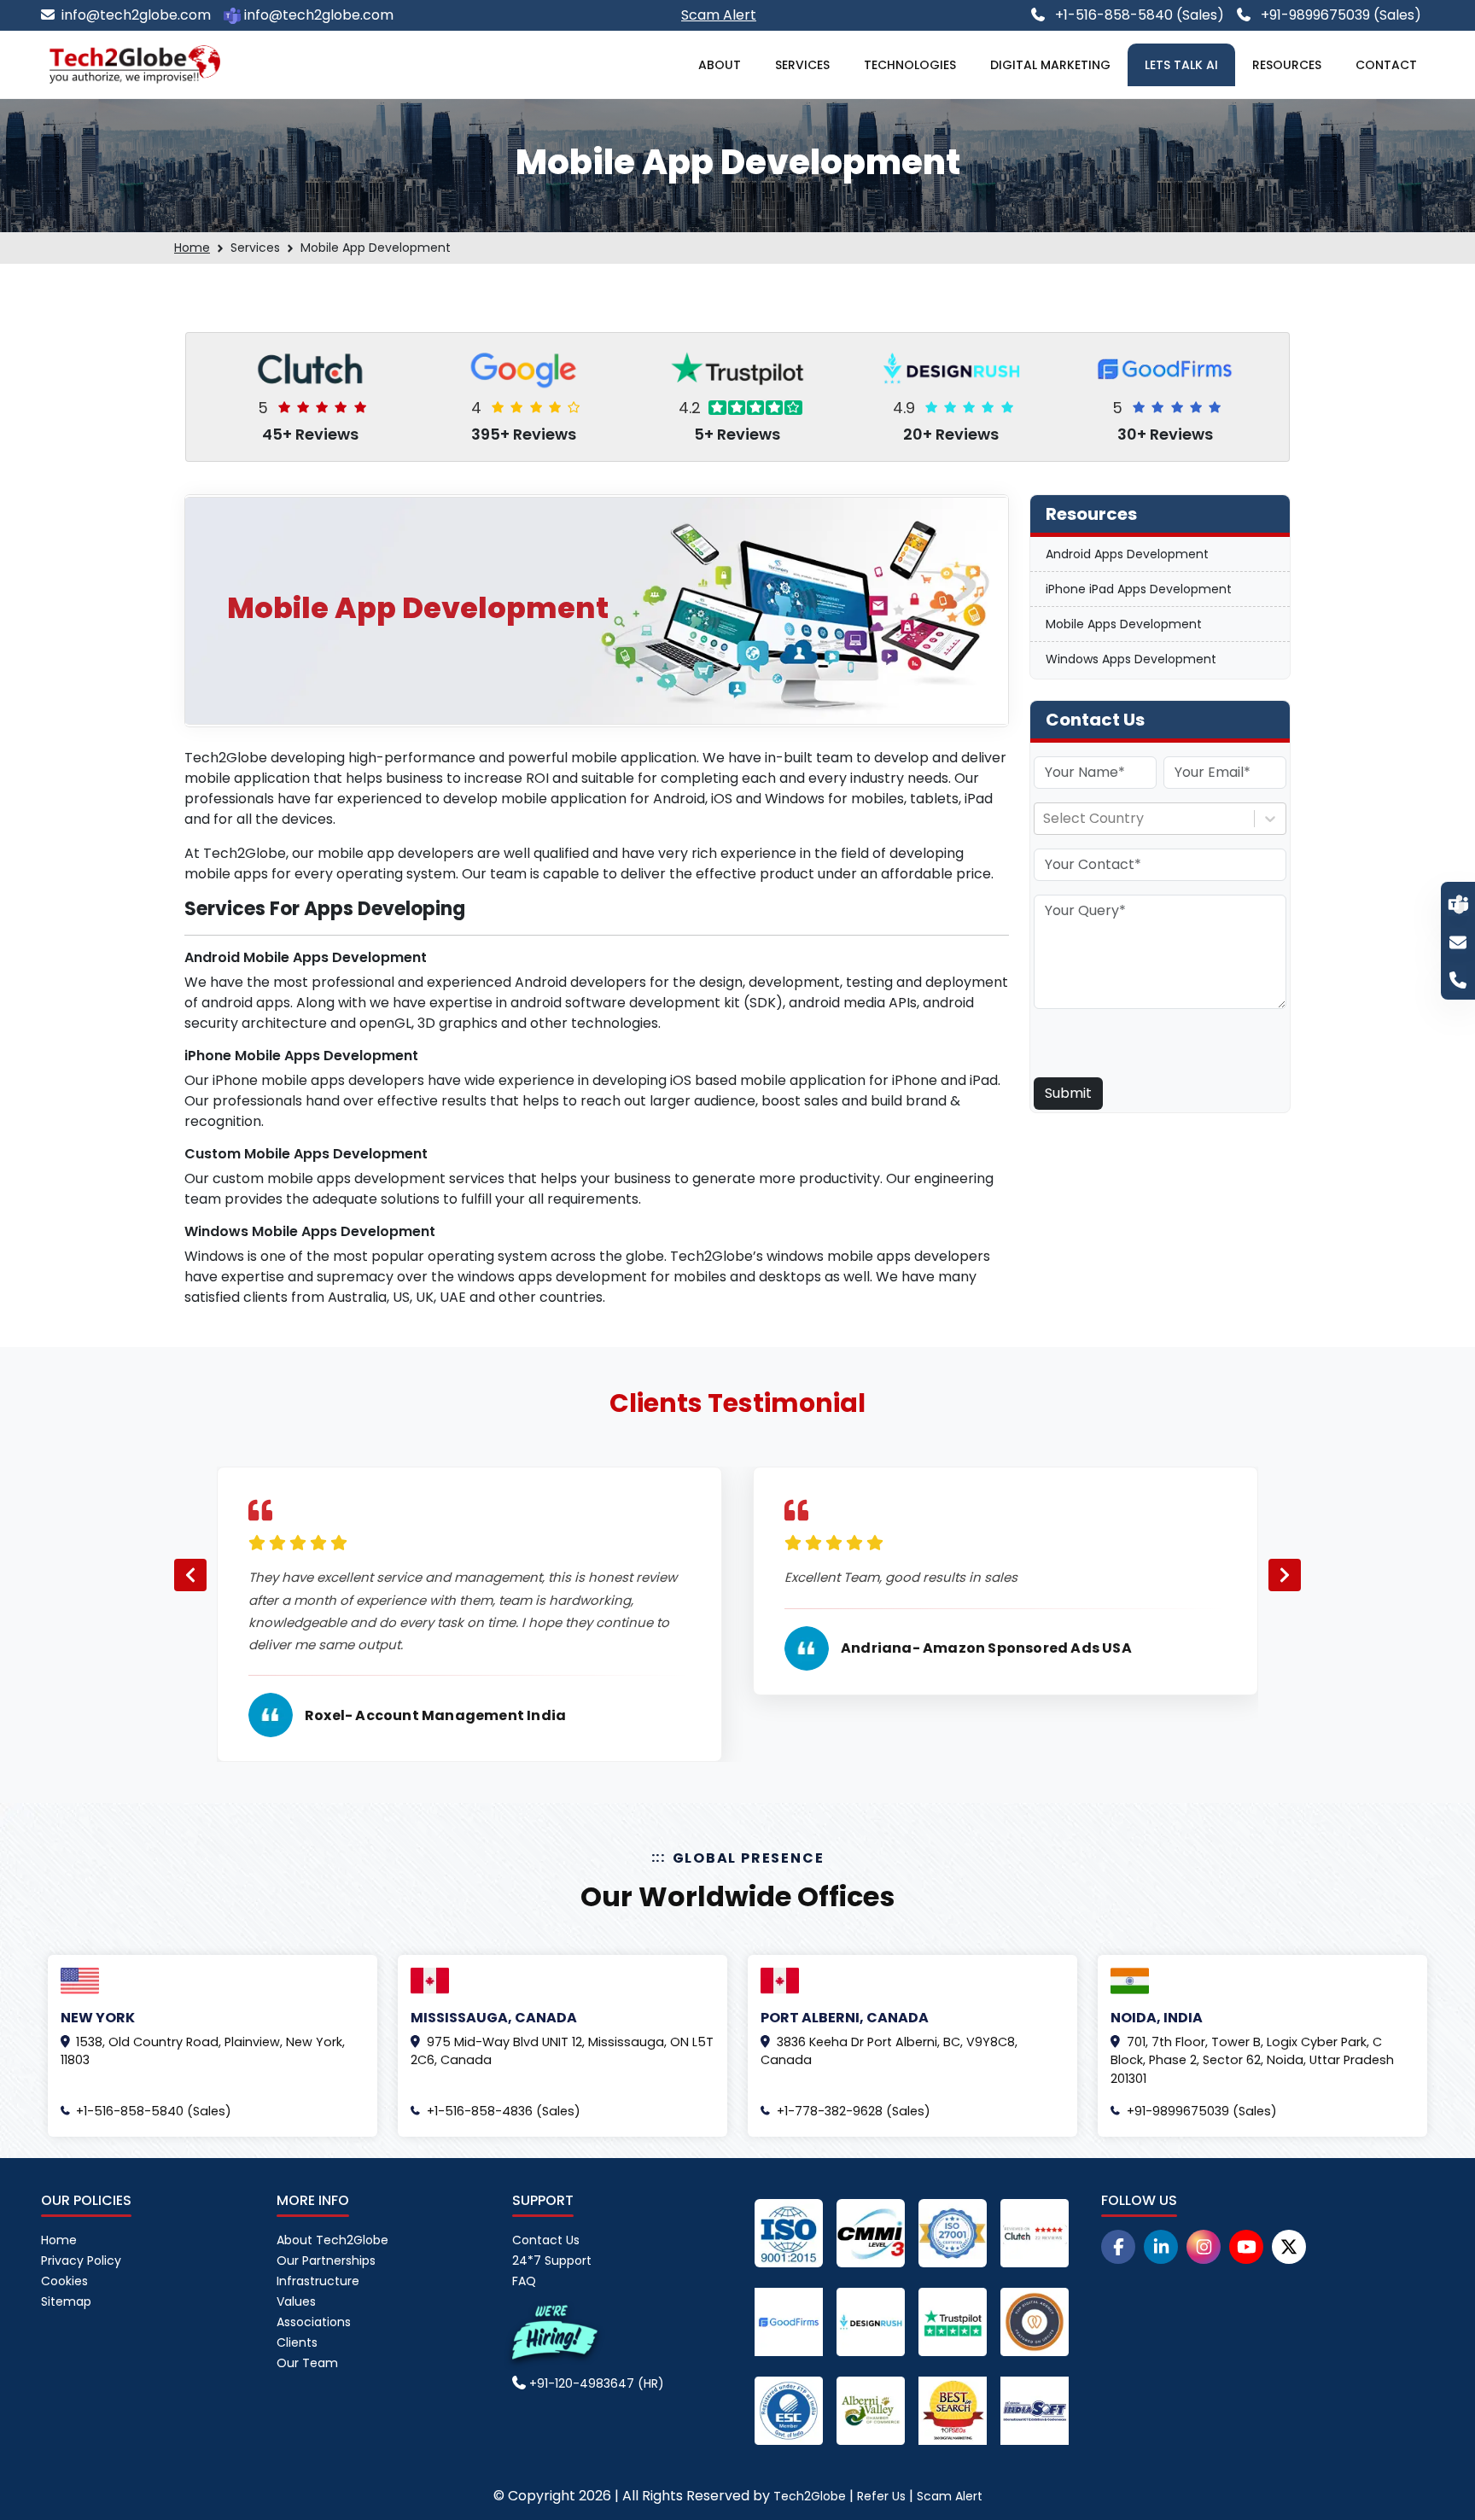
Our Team (307, 2363)
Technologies (910, 65)
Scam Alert (950, 2496)
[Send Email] (1458, 941)
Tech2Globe (810, 2496)
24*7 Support (552, 2260)
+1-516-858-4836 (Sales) (504, 2111)
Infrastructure (318, 2281)
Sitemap (66, 2301)
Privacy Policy (81, 2260)
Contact (1386, 65)
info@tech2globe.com (136, 15)
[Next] (1285, 1575)
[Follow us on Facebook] (1118, 2247)
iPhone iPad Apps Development (1139, 589)
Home (192, 248)
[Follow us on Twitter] (1289, 2247)
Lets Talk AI (1181, 65)
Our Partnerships (326, 2260)
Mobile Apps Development (1124, 624)
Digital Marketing (1050, 65)
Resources (1287, 65)
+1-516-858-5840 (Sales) (1138, 15)
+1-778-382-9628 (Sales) (854, 2111)
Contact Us (546, 2240)
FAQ (524, 2281)
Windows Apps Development (1131, 659)
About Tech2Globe (332, 2240)
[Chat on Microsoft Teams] (1458, 903)
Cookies (64, 2281)
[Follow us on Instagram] (1204, 2247)
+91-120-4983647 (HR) (595, 2383)
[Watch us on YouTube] (1246, 2247)
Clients (297, 2342)
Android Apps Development (1127, 554)
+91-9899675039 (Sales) (1339, 15)
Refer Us (881, 2496)
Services (802, 65)
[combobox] (1045, 819)
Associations (314, 2322)
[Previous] (190, 1575)
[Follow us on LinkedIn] (1161, 2247)
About (720, 65)
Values (296, 2301)
